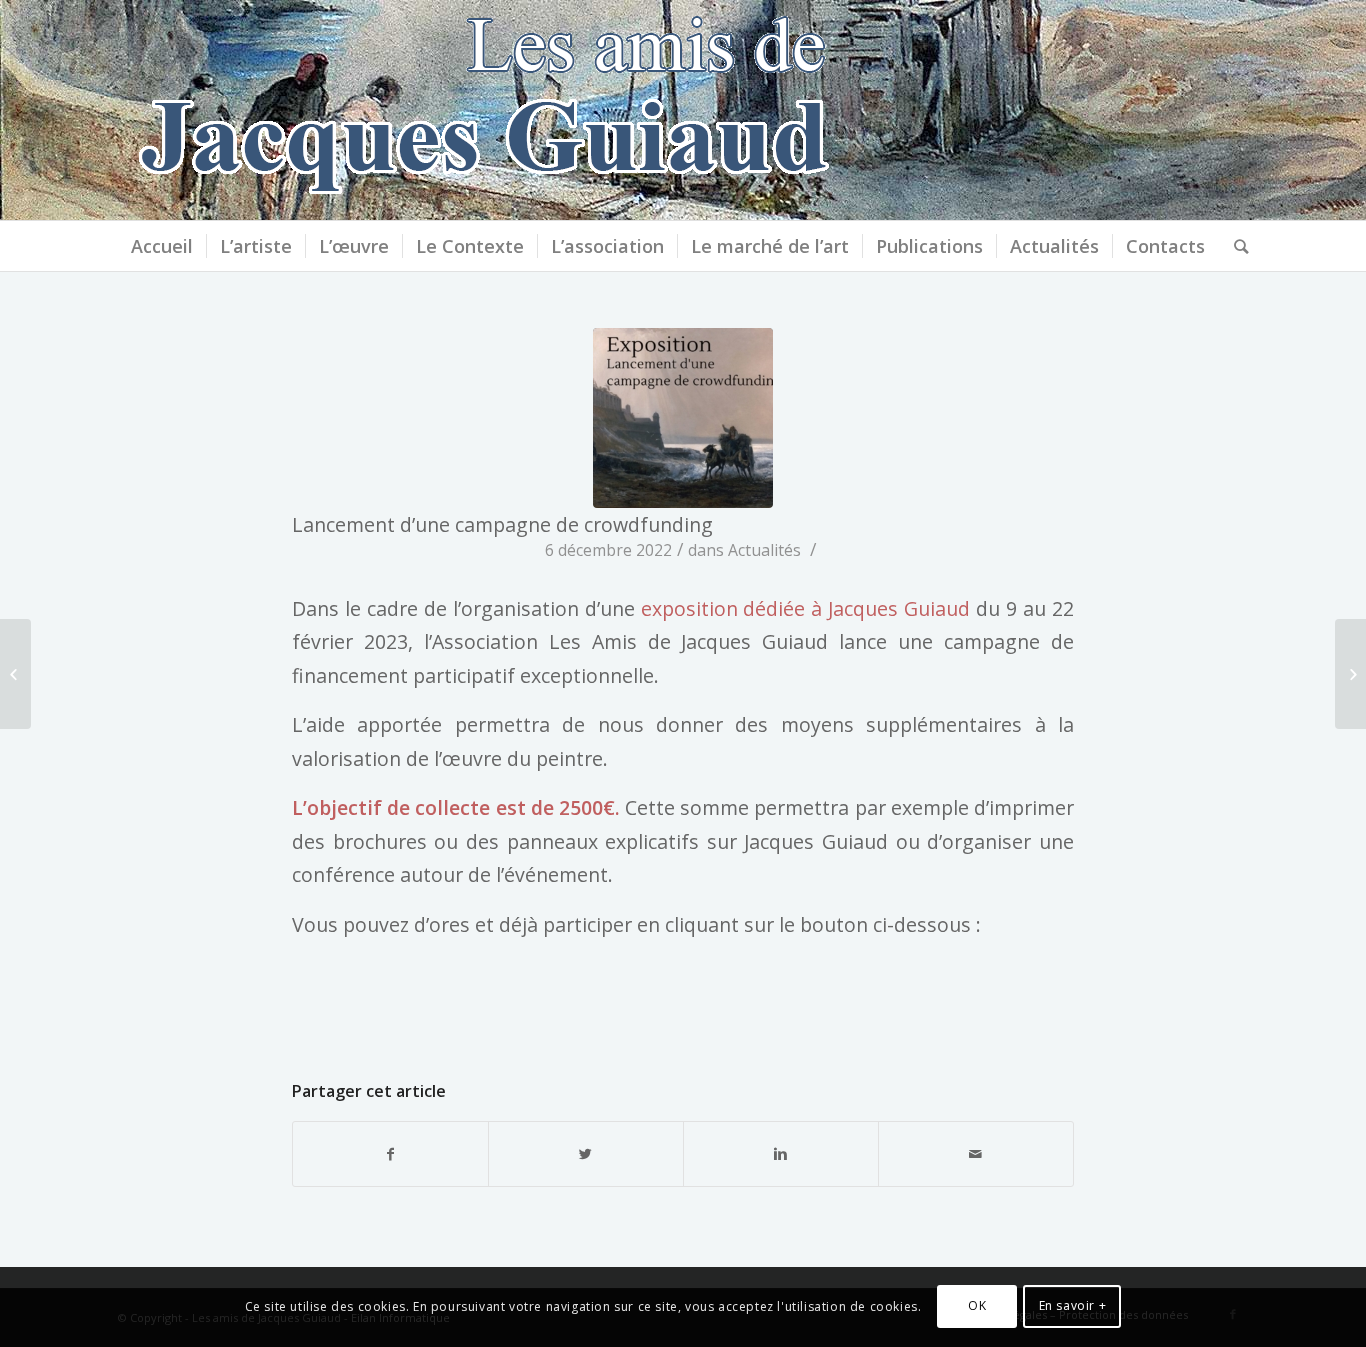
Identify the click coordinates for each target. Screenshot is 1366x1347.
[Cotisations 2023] (1350, 674)
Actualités (764, 550)
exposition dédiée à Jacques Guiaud (806, 608)
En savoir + (1073, 1306)
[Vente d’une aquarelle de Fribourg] (15, 674)
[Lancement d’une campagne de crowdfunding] (683, 418)
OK (977, 1306)
